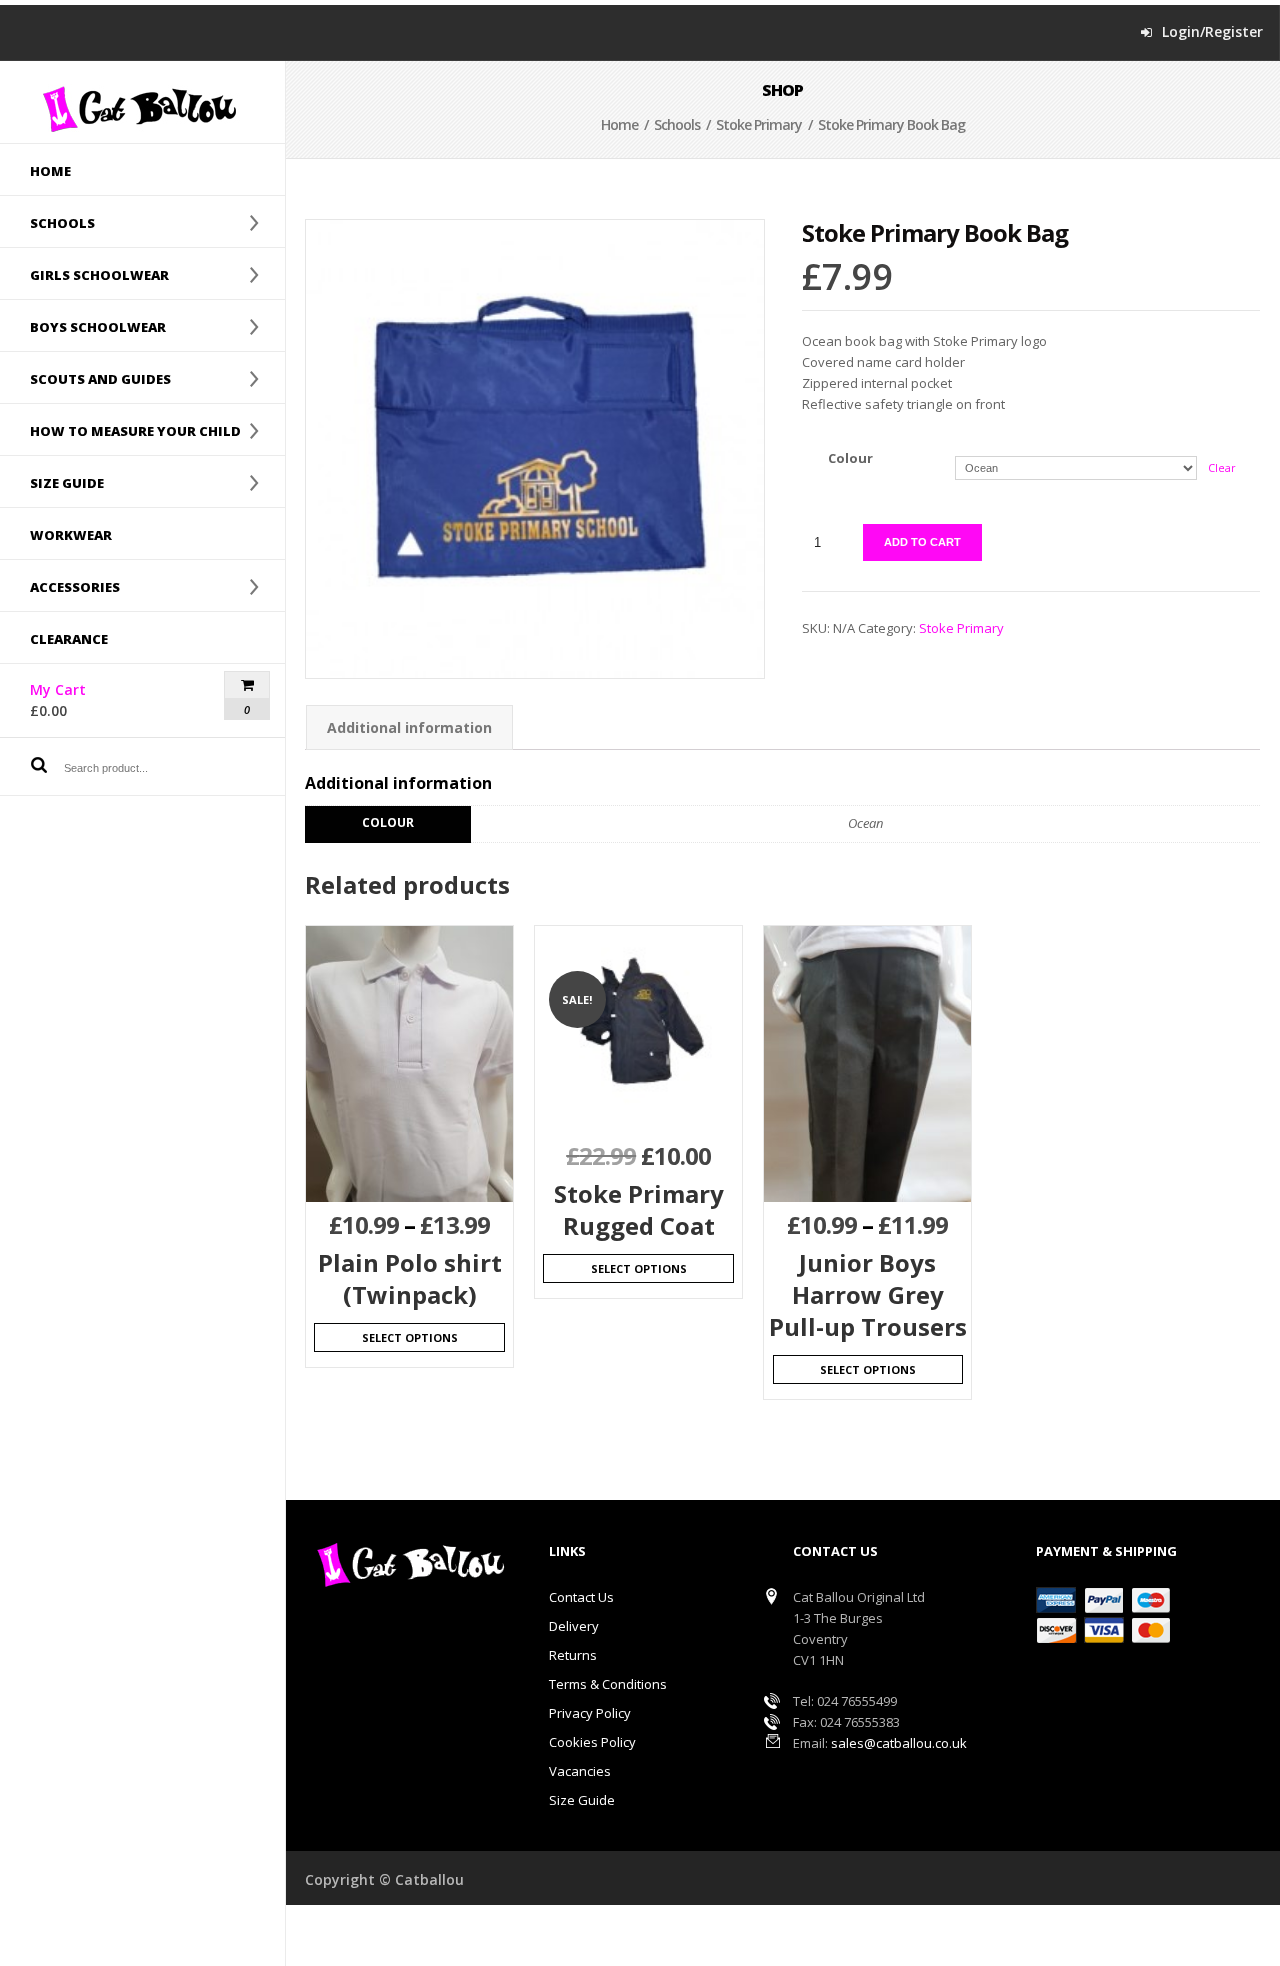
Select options (410, 1337)
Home (50, 171)
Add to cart (922, 542)
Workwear (71, 535)
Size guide (52, 482)
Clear (1222, 467)
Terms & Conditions (608, 1684)
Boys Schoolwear (83, 326)
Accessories (60, 586)
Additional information (409, 727)
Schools (47, 222)
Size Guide (582, 1800)
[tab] (409, 727)
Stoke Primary (759, 124)
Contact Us (581, 1597)
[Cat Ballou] (142, 108)
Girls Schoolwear (84, 274)
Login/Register (1212, 32)
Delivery (574, 1626)
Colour (850, 458)
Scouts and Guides (85, 378)
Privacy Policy (590, 1713)
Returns (573, 1655)
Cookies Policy (592, 1742)
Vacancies (580, 1771)
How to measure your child (120, 430)
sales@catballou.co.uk (899, 1743)
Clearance (69, 639)
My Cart (93, 700)
